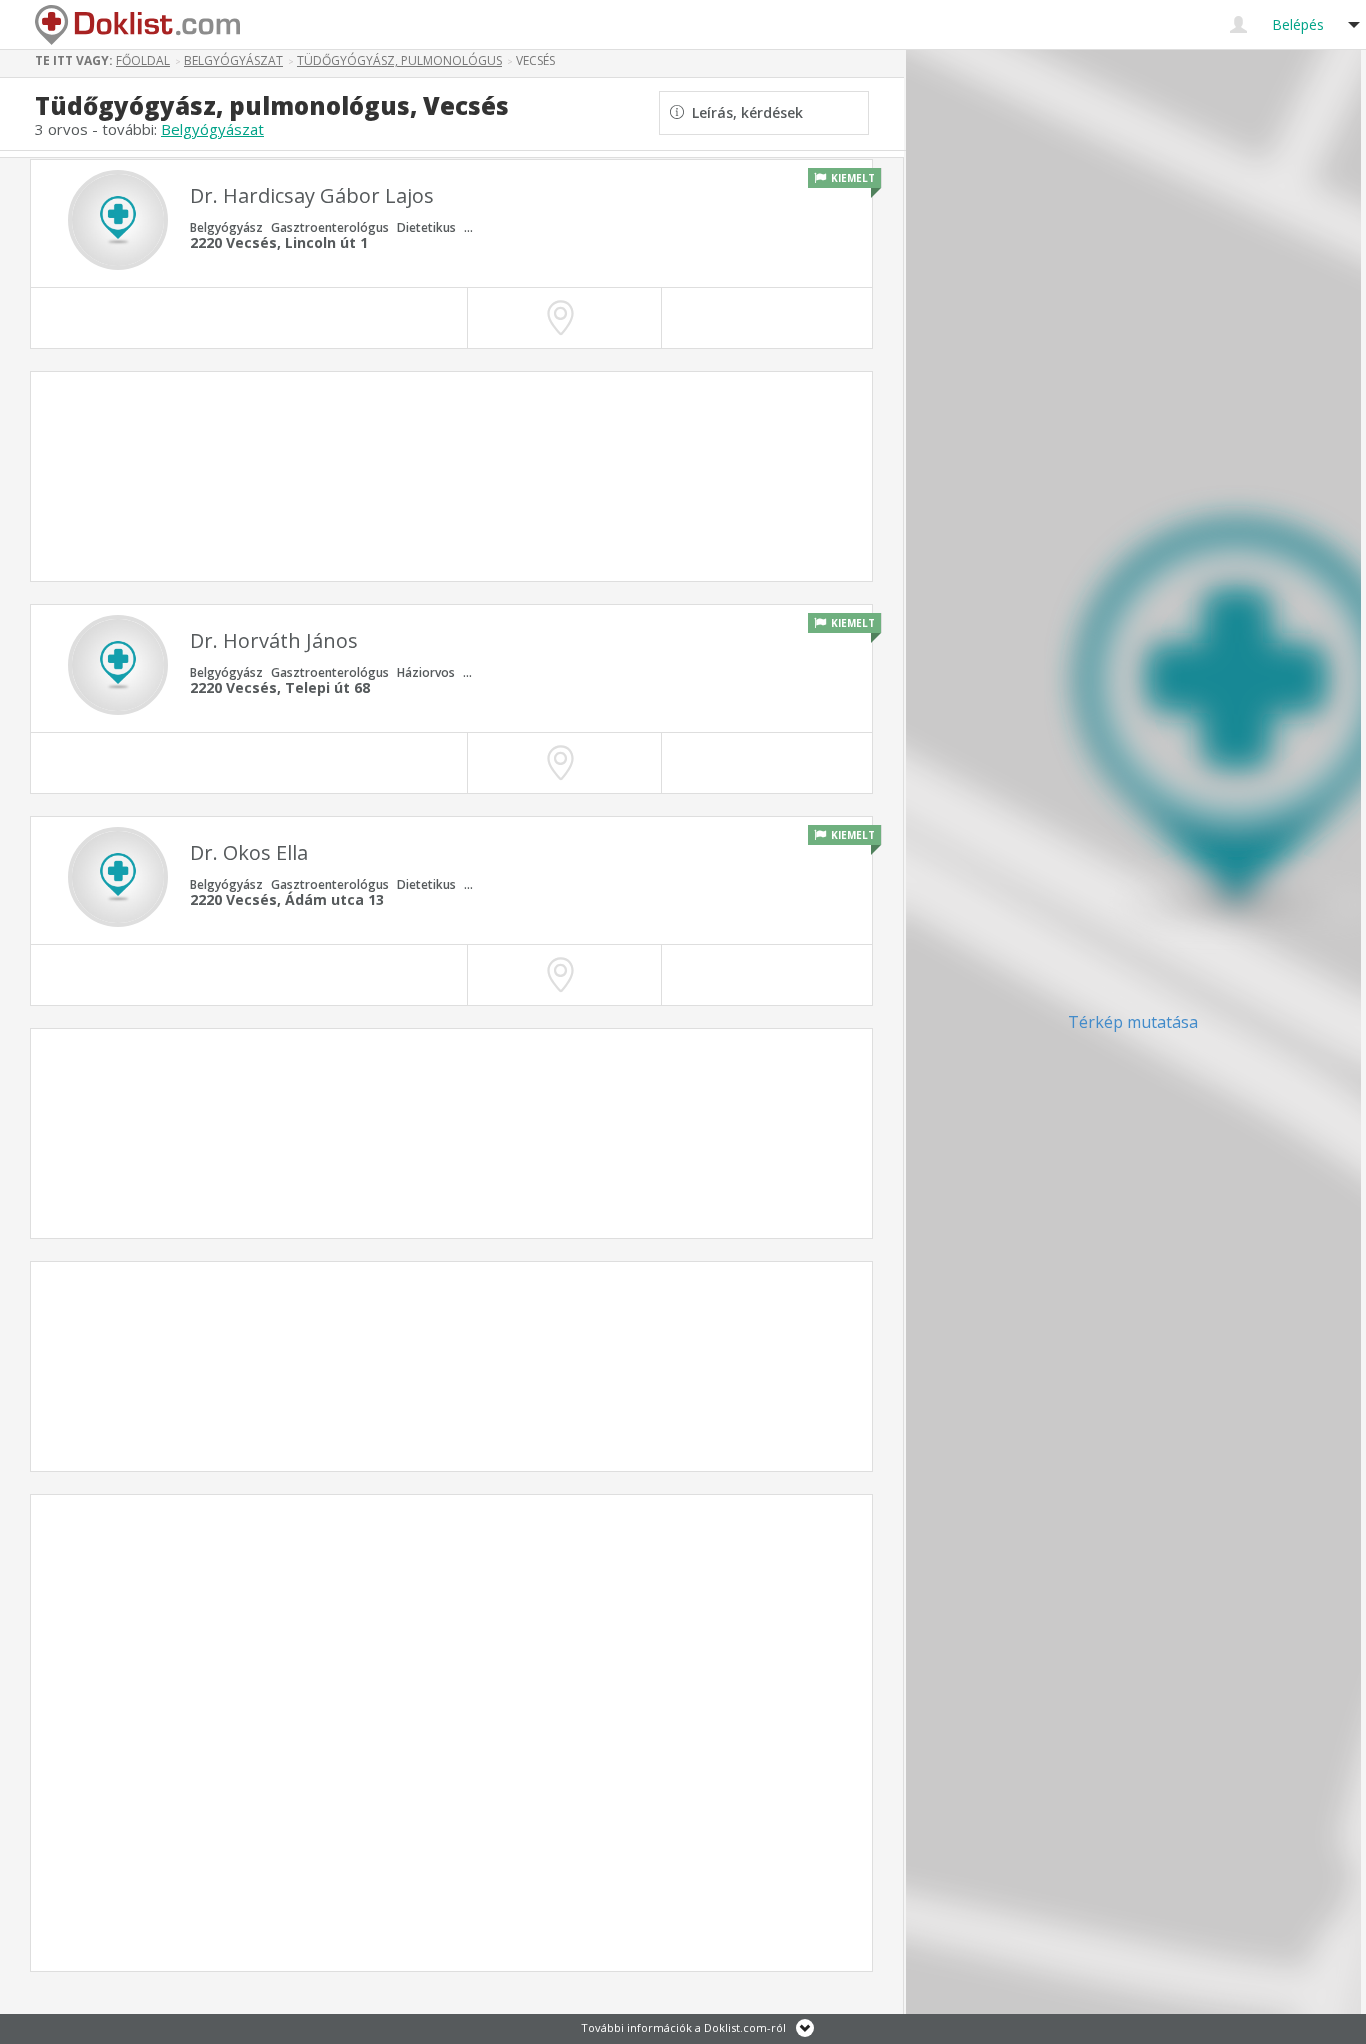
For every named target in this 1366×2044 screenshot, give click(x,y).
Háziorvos (426, 672)
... (468, 227)
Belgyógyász (226, 227)
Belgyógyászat (212, 129)
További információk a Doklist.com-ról (683, 2027)
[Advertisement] (451, 476)
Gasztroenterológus (330, 227)
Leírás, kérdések (743, 112)
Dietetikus (426, 227)
